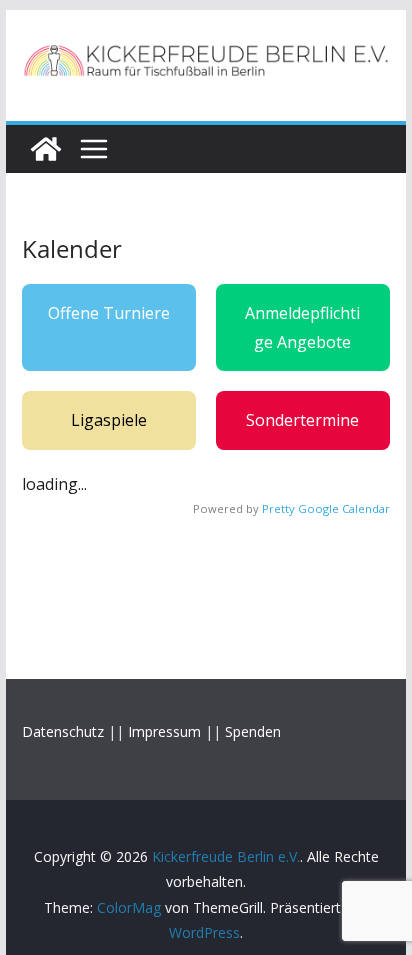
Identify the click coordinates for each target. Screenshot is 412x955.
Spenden (253, 731)
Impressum (164, 731)
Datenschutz (63, 731)
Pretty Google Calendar (326, 508)
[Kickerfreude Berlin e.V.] (46, 149)
